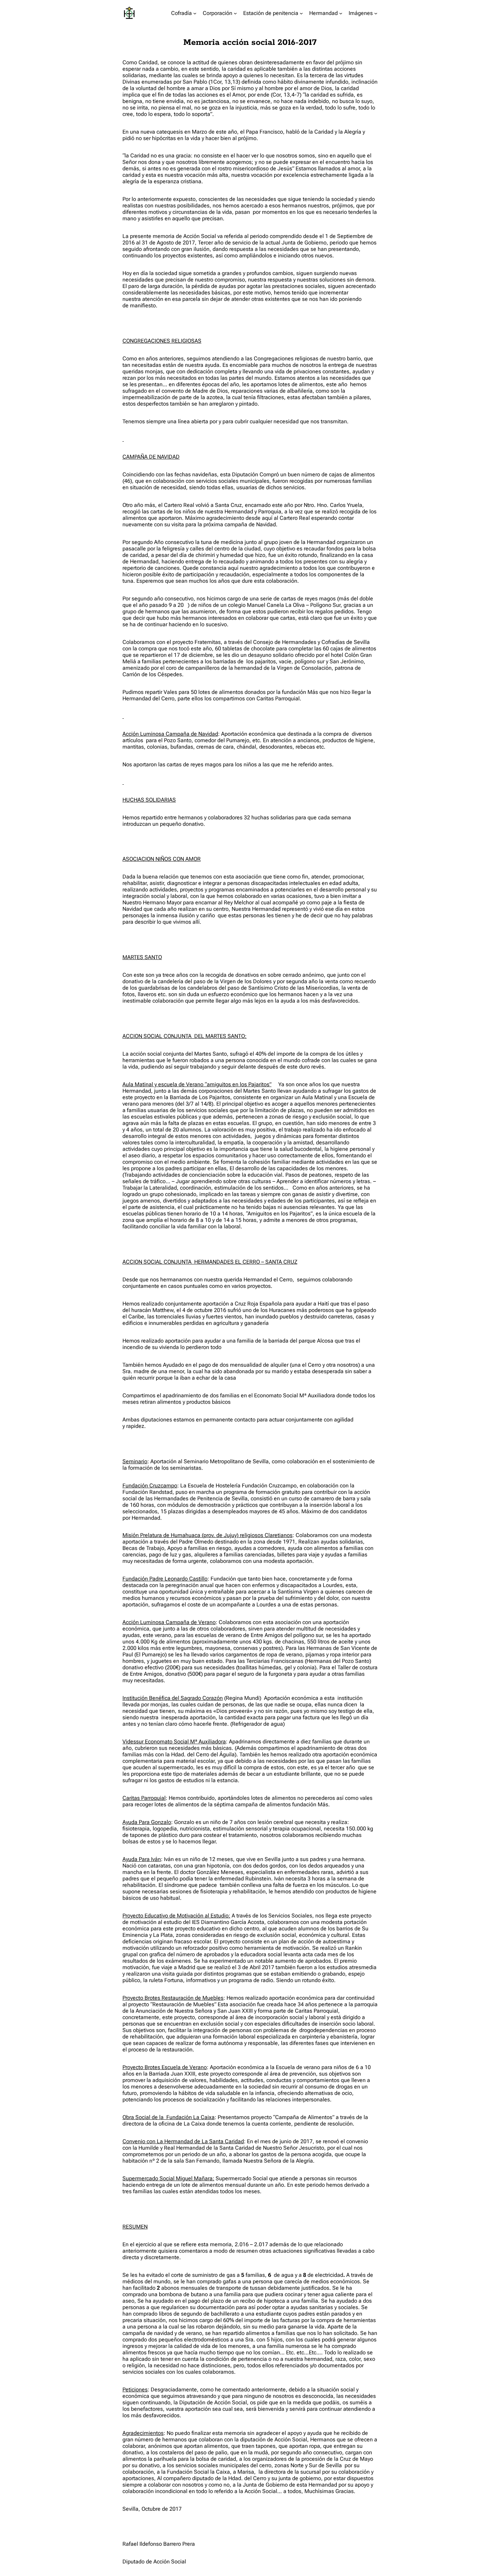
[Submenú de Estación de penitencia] (301, 13)
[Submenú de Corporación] (235, 13)
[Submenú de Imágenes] (376, 13)
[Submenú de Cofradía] (195, 13)
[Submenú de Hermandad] (341, 13)
